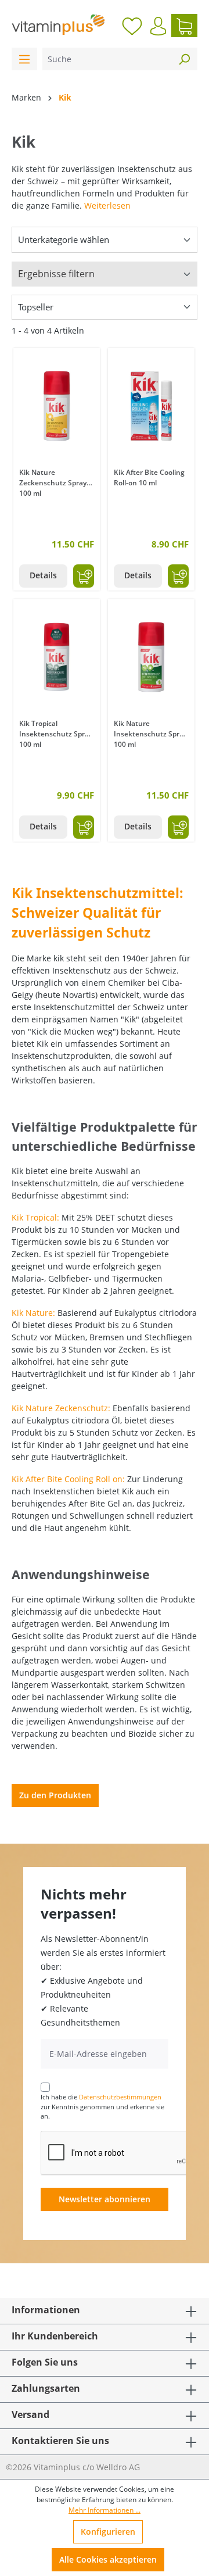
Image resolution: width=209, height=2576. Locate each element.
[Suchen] (184, 59)
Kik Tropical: (35, 1217)
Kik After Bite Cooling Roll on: (68, 1479)
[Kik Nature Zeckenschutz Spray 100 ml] (57, 406)
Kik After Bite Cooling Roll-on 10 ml (149, 477)
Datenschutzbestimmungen (120, 2097)
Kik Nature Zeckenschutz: (61, 1408)
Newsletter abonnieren (105, 2199)
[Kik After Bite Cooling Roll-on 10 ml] (151, 406)
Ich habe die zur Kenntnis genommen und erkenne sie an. (102, 2106)
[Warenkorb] (184, 26)
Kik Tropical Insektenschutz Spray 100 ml (56, 733)
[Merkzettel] (132, 26)
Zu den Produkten (55, 1795)
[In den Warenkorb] (84, 576)
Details (43, 575)
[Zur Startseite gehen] (58, 24)
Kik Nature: (33, 1313)
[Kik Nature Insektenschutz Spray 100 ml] (151, 657)
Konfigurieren (108, 2532)
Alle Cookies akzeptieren (108, 2559)
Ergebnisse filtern (56, 274)
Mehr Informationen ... (105, 2510)
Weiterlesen (107, 205)
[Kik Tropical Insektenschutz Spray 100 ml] (57, 657)
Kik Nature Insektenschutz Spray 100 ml (150, 733)
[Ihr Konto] (158, 26)
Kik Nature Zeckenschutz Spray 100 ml (53, 482)
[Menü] (24, 59)
